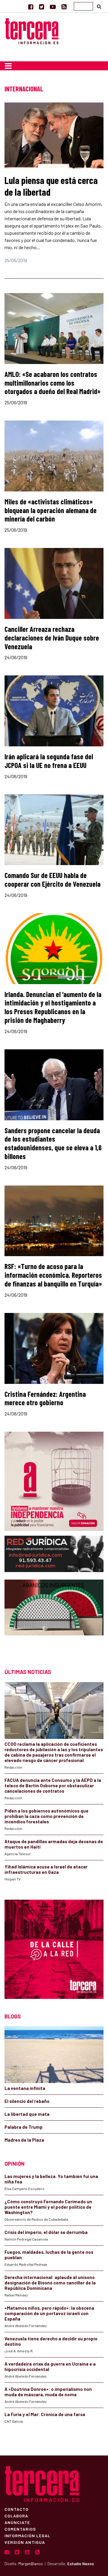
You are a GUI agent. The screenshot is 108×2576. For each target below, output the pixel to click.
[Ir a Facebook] (31, 7)
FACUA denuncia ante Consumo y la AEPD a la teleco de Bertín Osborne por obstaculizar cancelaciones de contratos (53, 1785)
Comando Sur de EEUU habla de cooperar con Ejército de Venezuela (52, 880)
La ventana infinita (25, 2088)
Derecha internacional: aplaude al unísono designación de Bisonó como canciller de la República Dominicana (50, 2283)
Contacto (16, 2509)
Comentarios (20, 2529)
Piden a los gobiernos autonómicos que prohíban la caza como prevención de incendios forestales (46, 1816)
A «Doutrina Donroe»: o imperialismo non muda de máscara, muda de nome (48, 2392)
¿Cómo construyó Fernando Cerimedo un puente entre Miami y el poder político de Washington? (48, 2207)
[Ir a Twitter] (42, 7)
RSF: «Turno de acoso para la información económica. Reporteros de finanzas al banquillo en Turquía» (53, 1275)
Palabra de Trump (24, 2127)
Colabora (16, 2516)
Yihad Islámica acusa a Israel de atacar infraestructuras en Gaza (46, 1869)
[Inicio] (32, 30)
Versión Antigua (25, 2542)
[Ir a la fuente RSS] (64, 7)
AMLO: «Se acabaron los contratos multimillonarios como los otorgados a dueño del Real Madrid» (52, 383)
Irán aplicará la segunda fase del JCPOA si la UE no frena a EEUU (49, 761)
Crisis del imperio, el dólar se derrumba (46, 2232)
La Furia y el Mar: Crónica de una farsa (45, 2414)
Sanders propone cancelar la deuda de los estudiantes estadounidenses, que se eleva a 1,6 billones (53, 1143)
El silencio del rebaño (27, 2101)
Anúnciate (17, 2522)
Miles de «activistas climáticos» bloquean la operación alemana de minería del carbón (51, 510)
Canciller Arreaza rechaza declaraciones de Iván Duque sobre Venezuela (52, 638)
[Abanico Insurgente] (54, 1618)
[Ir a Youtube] (53, 7)
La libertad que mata (27, 2114)
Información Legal (27, 2535)
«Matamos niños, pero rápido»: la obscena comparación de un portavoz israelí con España (49, 2313)
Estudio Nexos (81, 2564)
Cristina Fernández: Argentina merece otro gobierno (45, 1398)
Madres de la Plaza (24, 2140)
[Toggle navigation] (8, 66)
